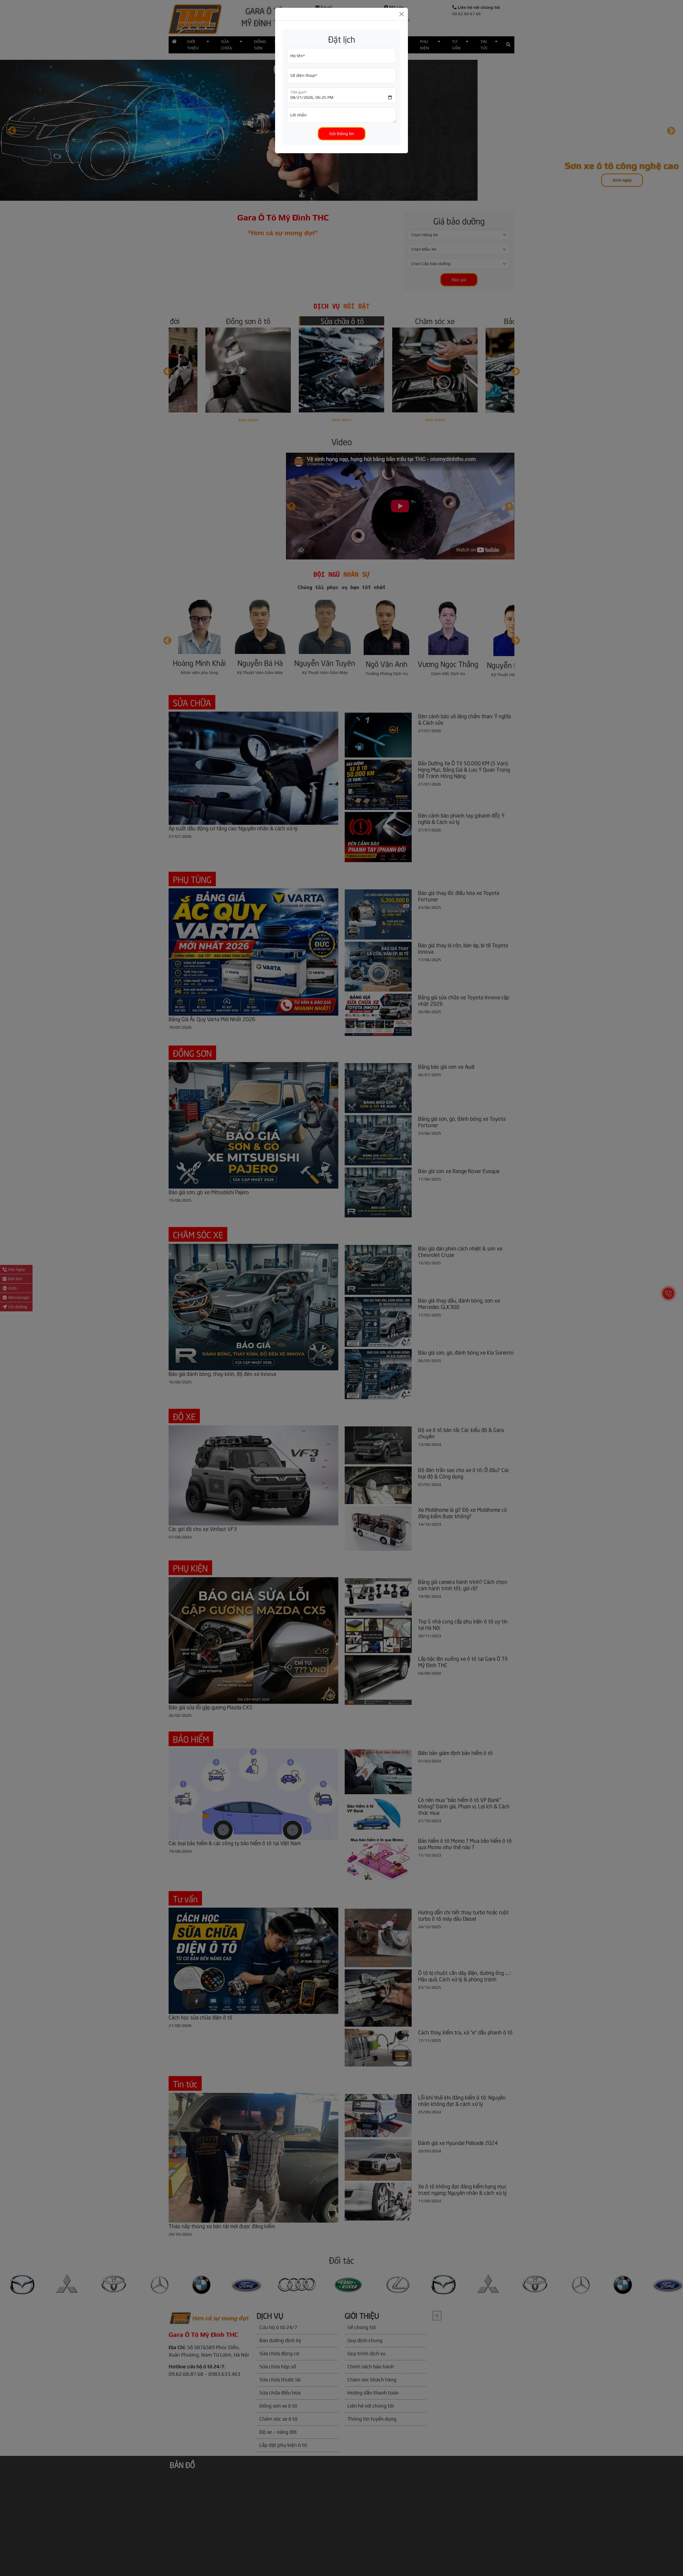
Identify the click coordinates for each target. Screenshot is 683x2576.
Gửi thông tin (342, 134)
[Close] (402, 14)
